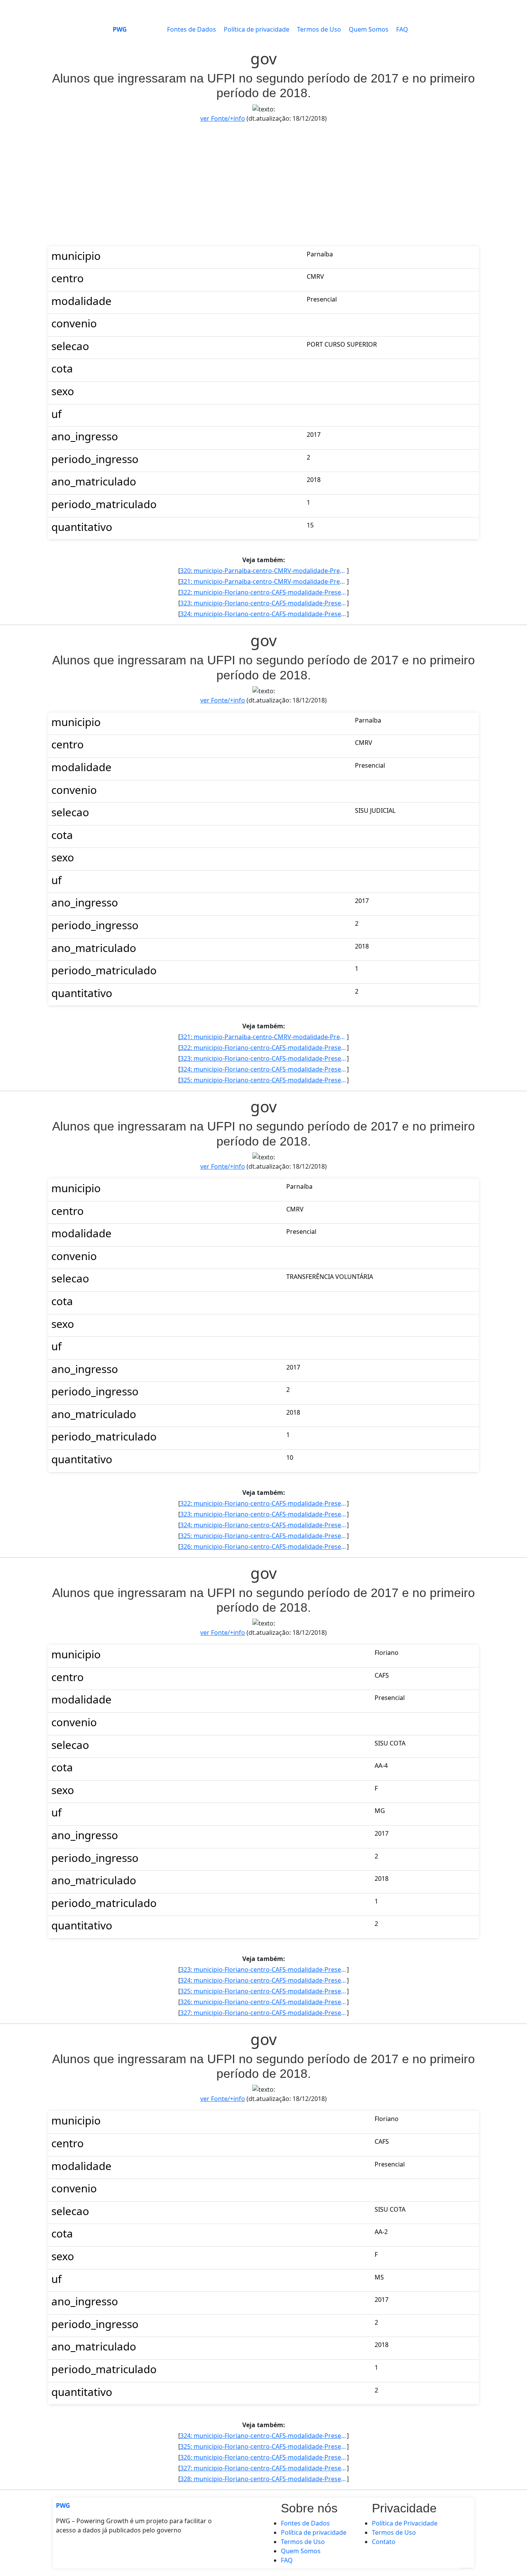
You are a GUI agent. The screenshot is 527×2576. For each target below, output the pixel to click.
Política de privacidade (257, 29)
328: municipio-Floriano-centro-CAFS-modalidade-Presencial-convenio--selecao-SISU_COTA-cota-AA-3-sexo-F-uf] (263, 2479)
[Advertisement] (263, 185)
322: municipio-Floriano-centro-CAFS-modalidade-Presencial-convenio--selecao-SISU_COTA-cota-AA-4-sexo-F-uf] (263, 592)
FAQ (402, 29)
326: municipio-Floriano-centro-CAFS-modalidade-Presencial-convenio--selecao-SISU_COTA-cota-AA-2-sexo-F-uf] (263, 1547)
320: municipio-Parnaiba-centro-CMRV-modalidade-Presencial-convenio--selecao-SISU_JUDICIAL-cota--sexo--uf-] (263, 571)
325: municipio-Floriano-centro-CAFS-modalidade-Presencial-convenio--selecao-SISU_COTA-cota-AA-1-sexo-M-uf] (263, 1080)
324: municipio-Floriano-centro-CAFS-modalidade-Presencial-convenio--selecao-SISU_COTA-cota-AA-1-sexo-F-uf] (263, 614)
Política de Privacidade (405, 2523)
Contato (384, 2542)
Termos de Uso (319, 29)
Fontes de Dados (192, 29)
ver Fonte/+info (223, 118)
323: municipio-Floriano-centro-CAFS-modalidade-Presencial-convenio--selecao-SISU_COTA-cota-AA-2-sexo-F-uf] (263, 603)
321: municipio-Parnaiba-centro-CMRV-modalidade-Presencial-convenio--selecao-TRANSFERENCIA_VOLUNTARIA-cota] (263, 581)
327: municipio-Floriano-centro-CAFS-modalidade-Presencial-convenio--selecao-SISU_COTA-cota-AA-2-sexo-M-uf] (263, 2013)
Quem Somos (369, 29)
